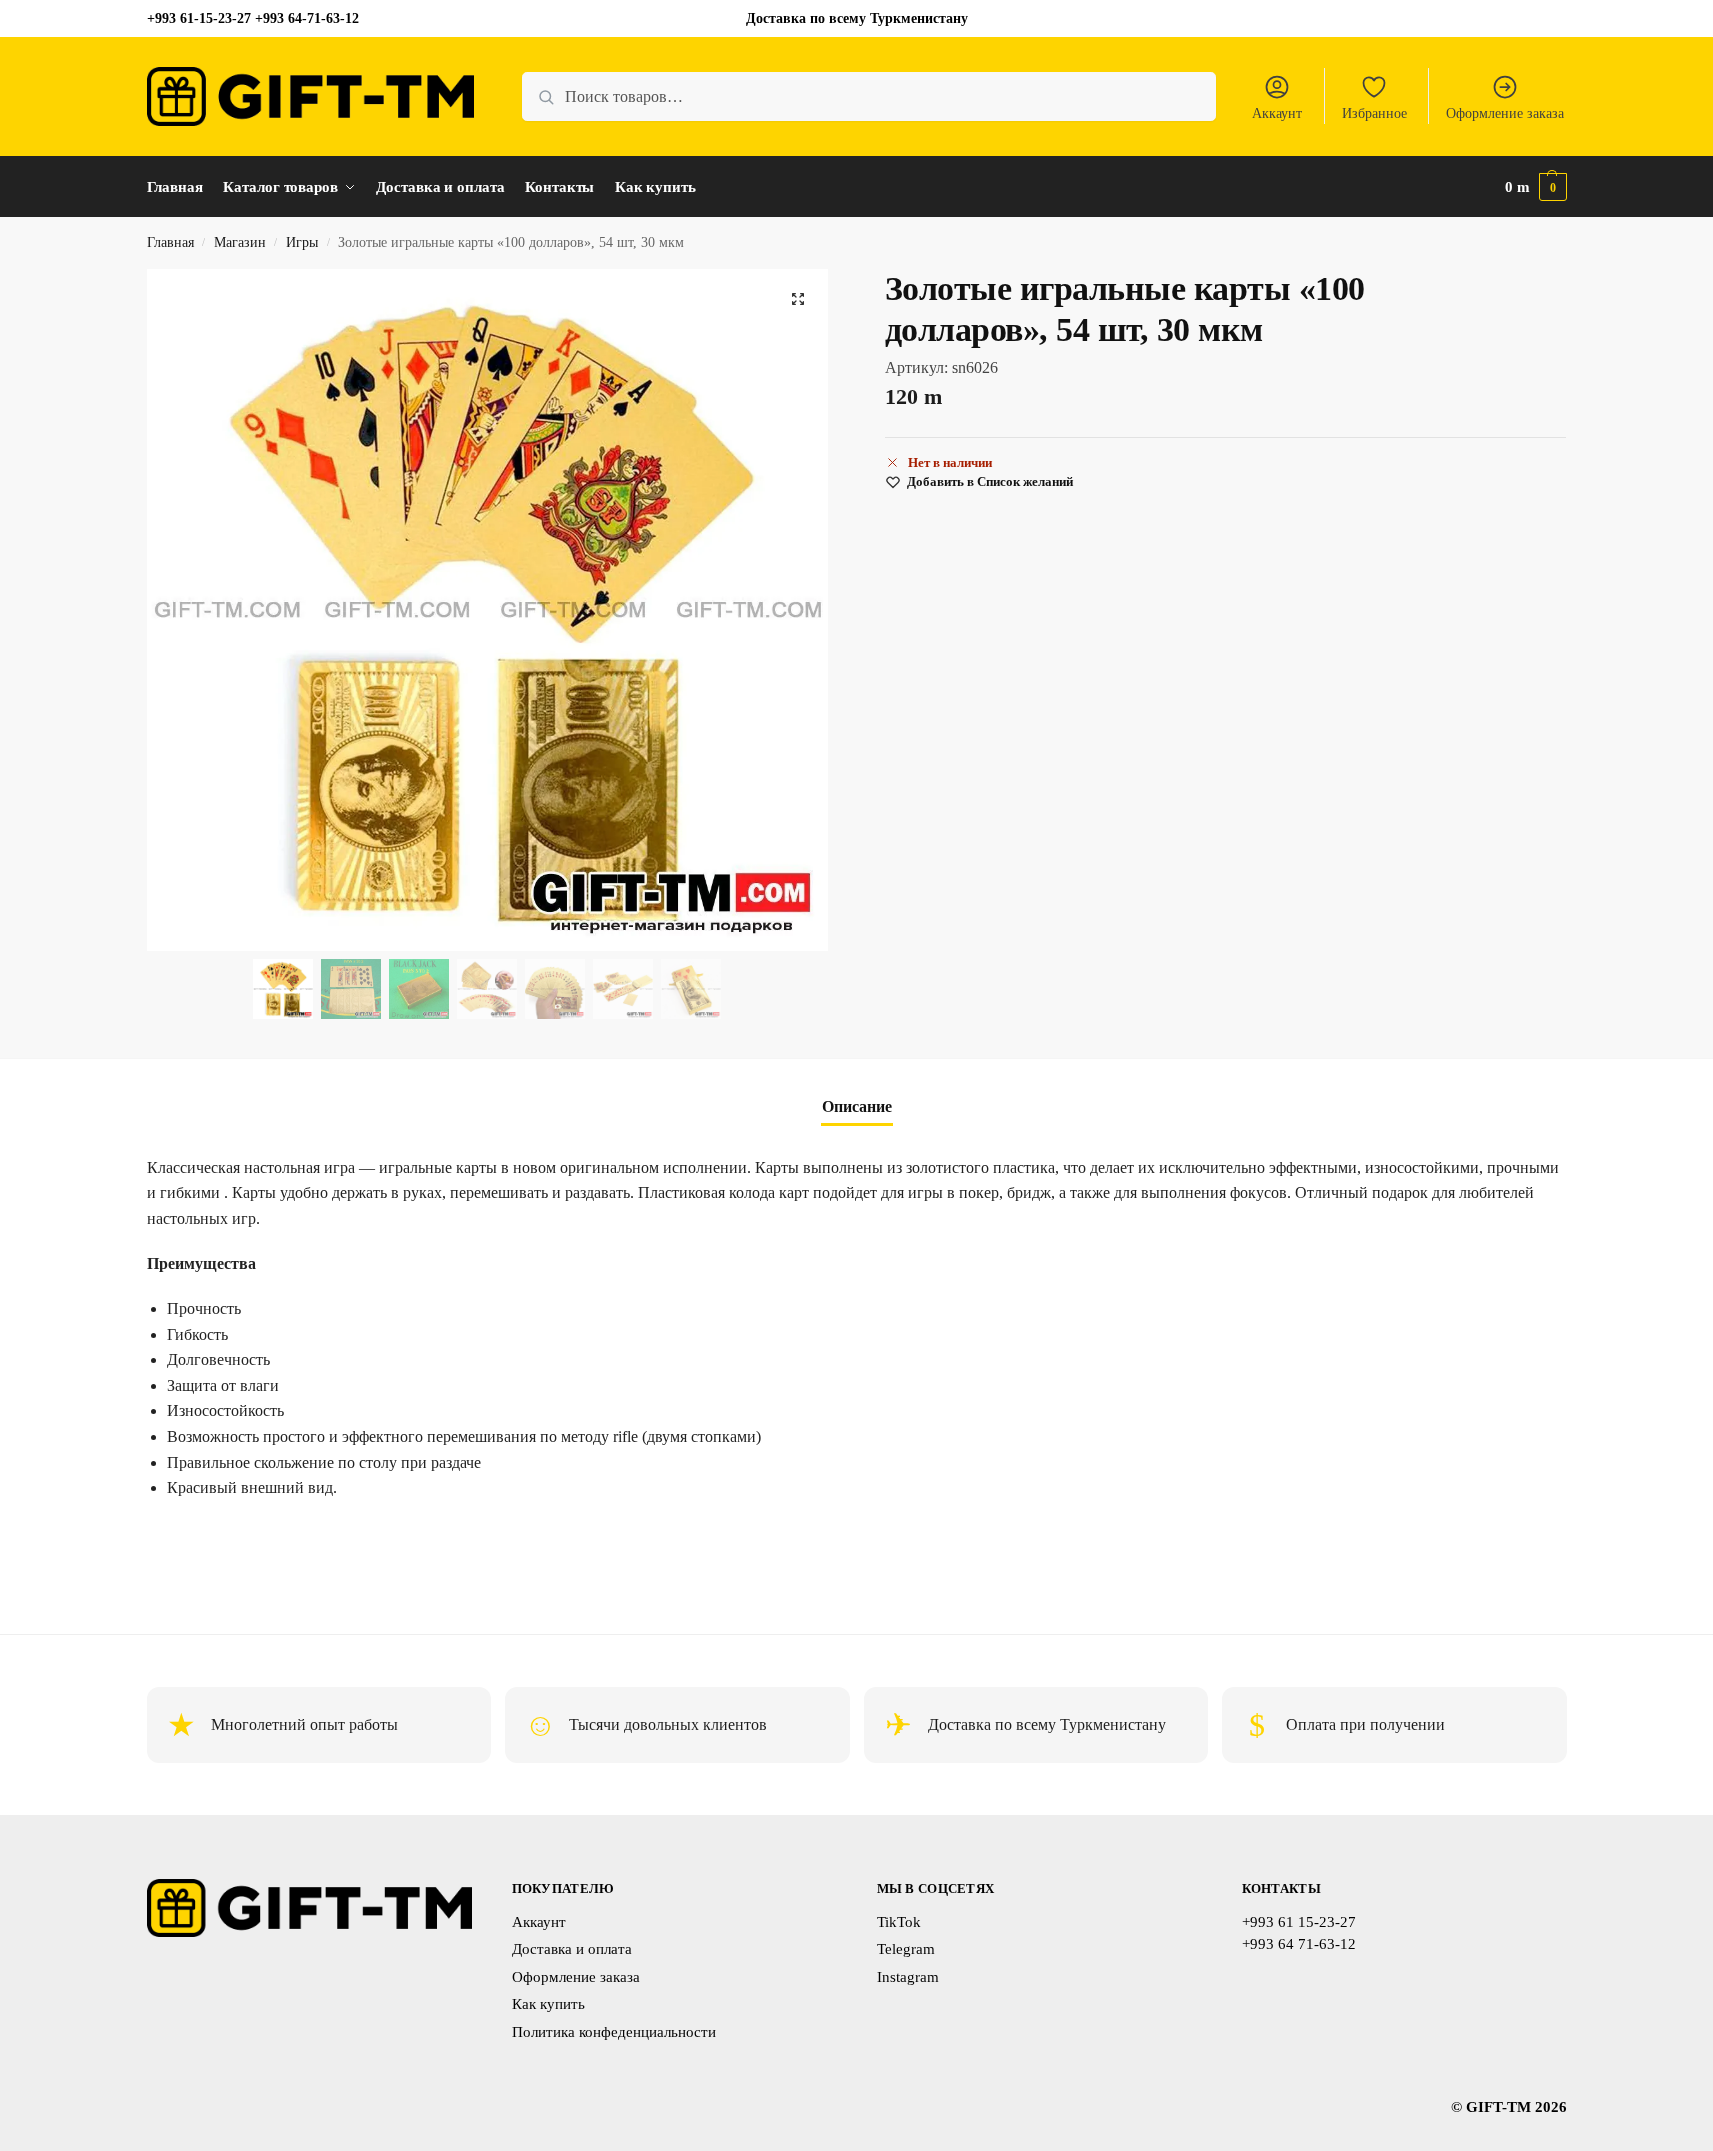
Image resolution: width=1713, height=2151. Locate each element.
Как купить (548, 2004)
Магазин (240, 242)
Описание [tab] (857, 1106)
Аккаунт (1277, 113)
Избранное (1374, 113)
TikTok (899, 1922)
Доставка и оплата (572, 1949)
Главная (170, 242)
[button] (1536, 187)
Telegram (906, 1949)
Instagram (908, 1977)
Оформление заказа (1505, 113)
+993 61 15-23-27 (1299, 1922)
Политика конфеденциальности (614, 2032)
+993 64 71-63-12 (1299, 1944)
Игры (302, 242)
